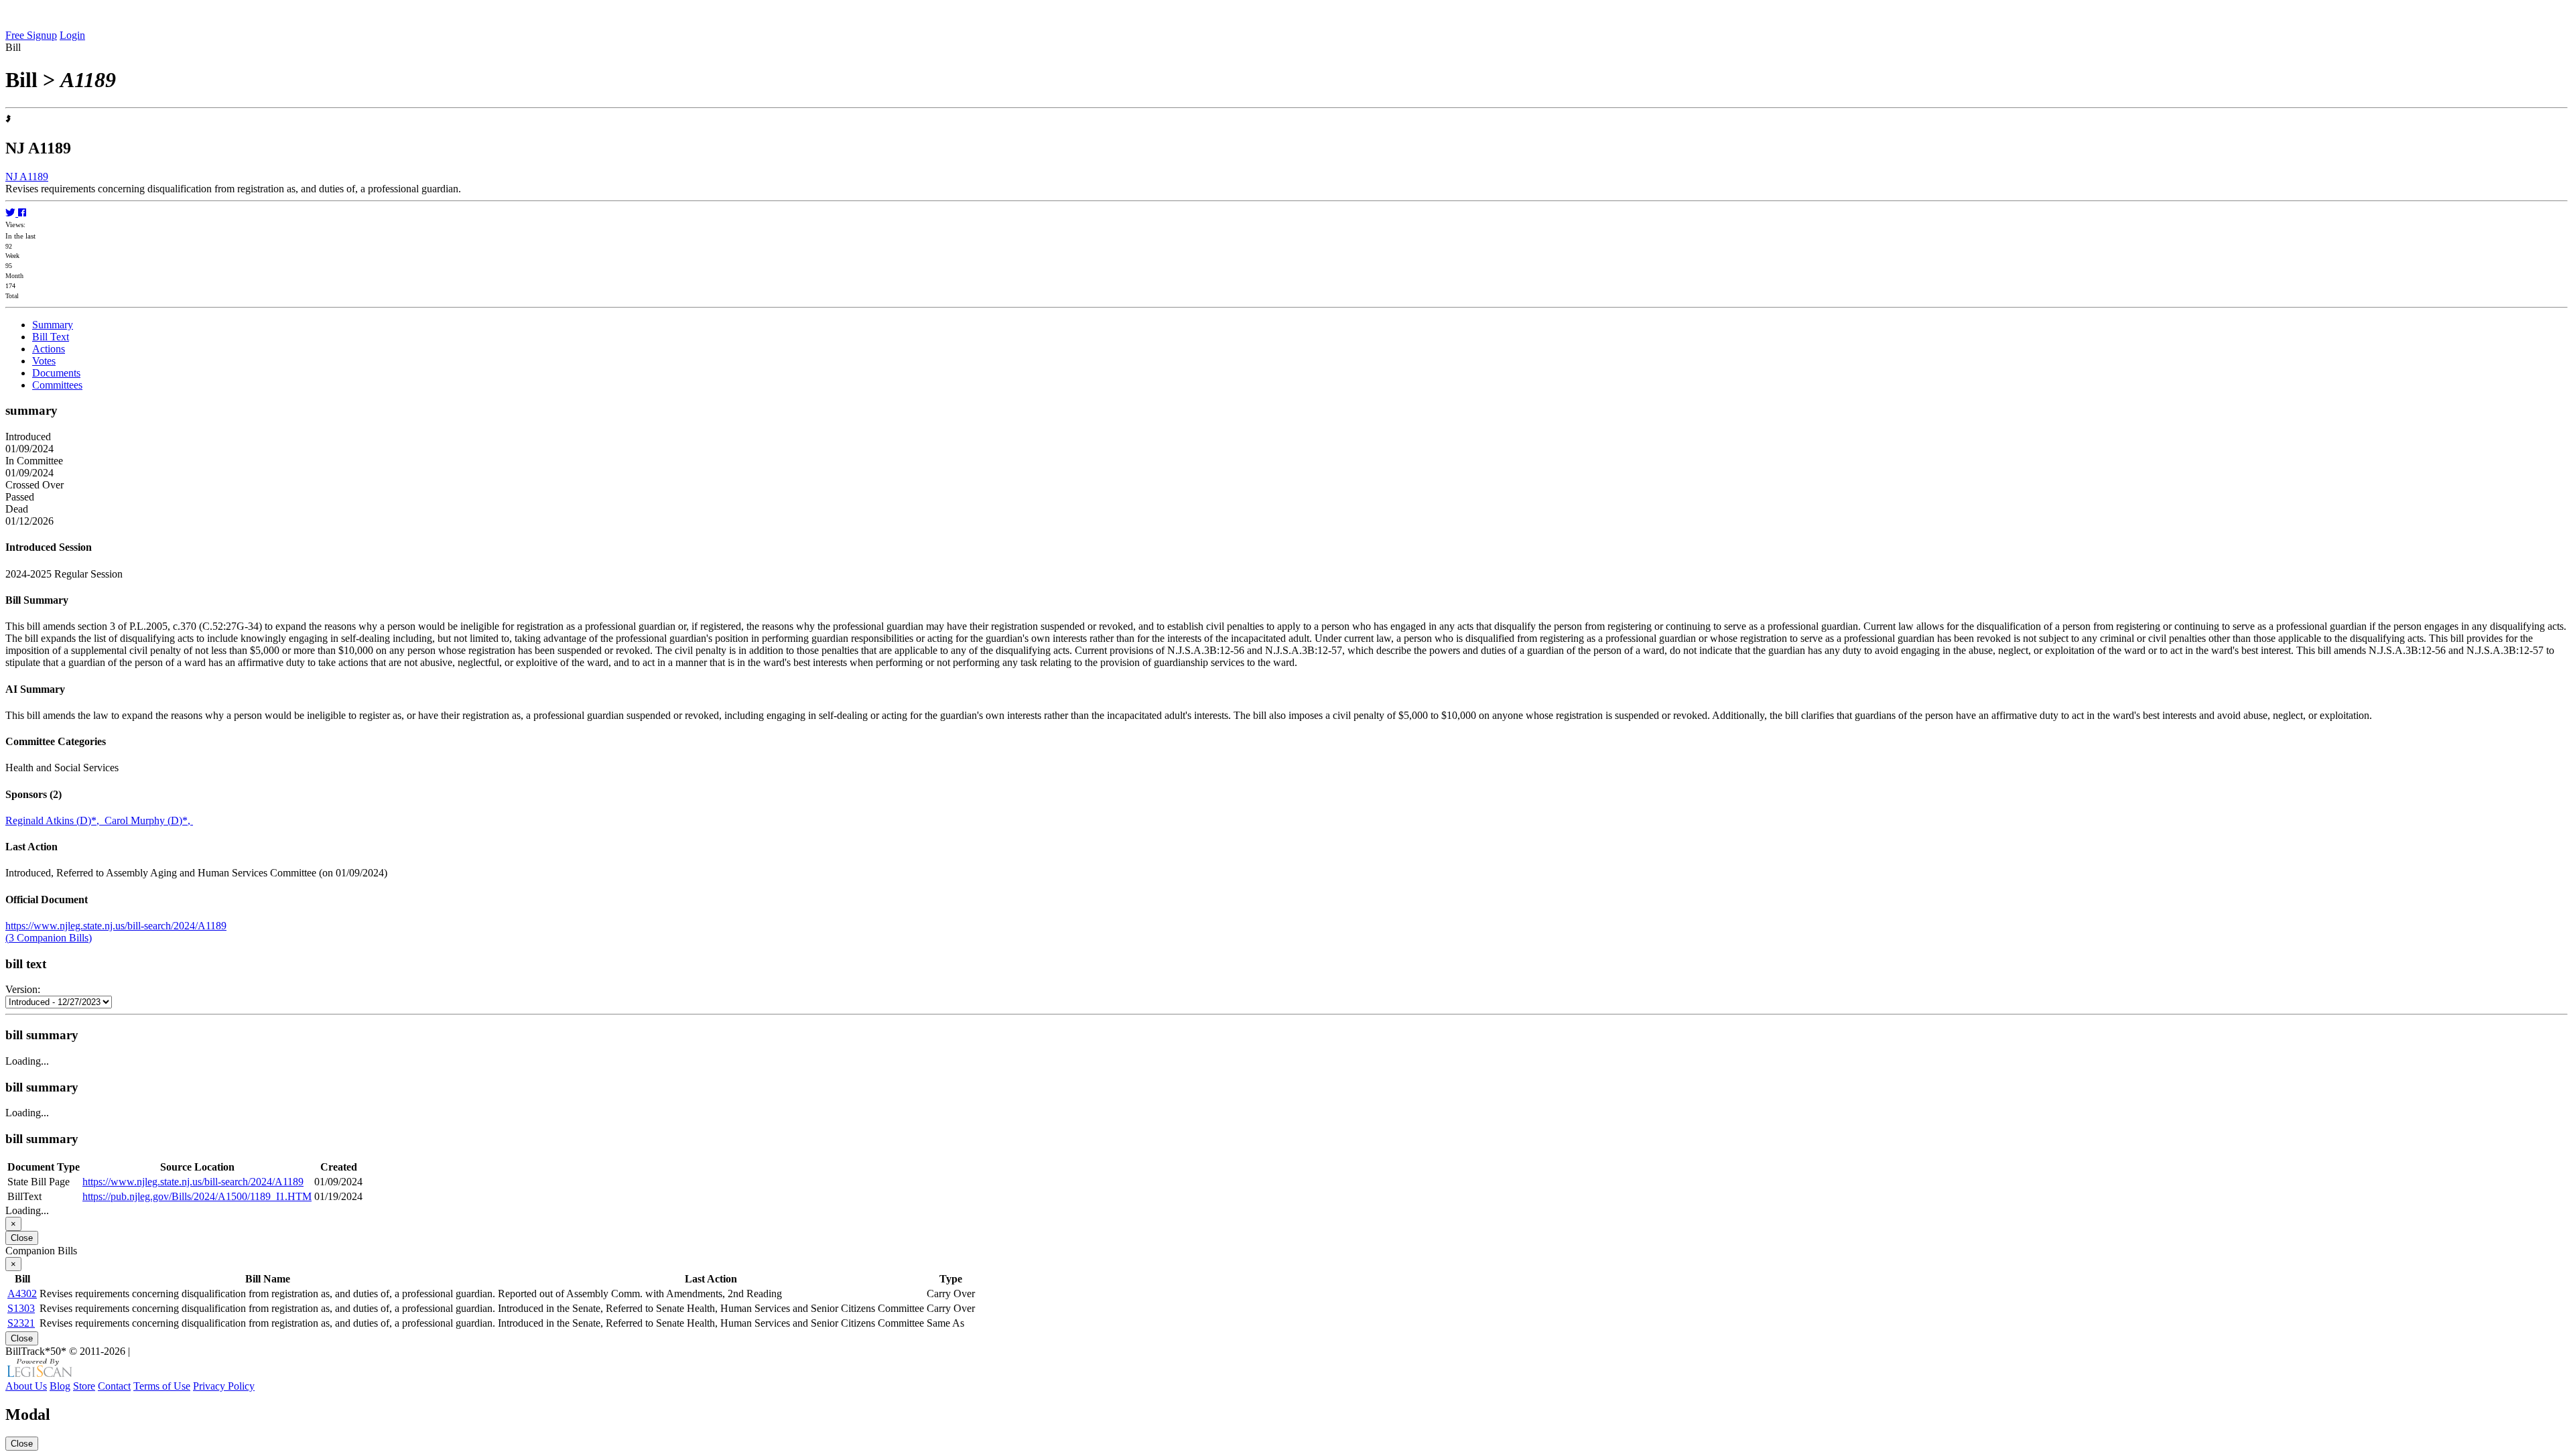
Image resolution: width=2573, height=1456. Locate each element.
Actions (49, 349)
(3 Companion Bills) (49, 938)
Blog (60, 1386)
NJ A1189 (27, 177)
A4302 (22, 1294)
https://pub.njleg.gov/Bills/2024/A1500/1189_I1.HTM (197, 1196)
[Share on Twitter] (12, 213)
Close (22, 1238)
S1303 (21, 1308)
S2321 (21, 1323)
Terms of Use (162, 1386)
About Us (26, 1386)
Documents (56, 373)
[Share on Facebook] (22, 213)
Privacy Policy (224, 1386)
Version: (23, 989)
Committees (57, 385)
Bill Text (51, 337)
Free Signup (31, 35)
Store (84, 1386)
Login (72, 35)
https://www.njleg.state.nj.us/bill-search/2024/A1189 (116, 926)
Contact (114, 1386)
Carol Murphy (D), (149, 820)
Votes (44, 361)
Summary (53, 325)
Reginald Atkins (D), (55, 820)
